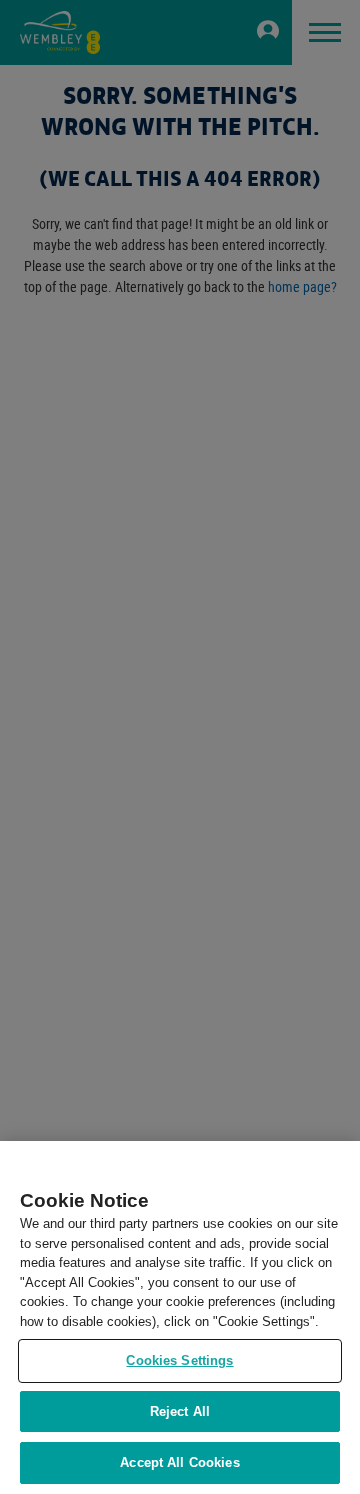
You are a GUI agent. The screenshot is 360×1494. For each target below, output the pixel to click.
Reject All (180, 1411)
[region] (180, 1317)
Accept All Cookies (179, 1462)
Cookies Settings (179, 1360)
